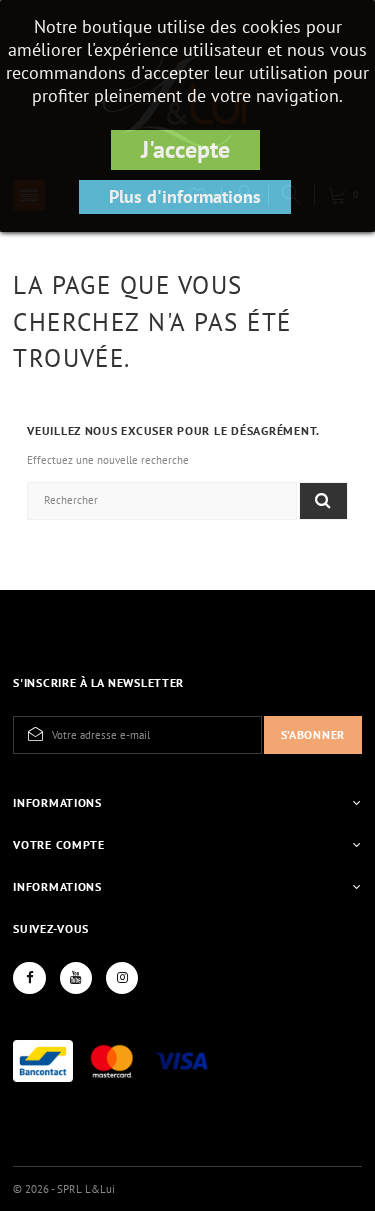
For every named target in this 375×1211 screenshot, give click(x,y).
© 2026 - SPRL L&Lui (64, 1189)
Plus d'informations (185, 196)
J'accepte (185, 149)
